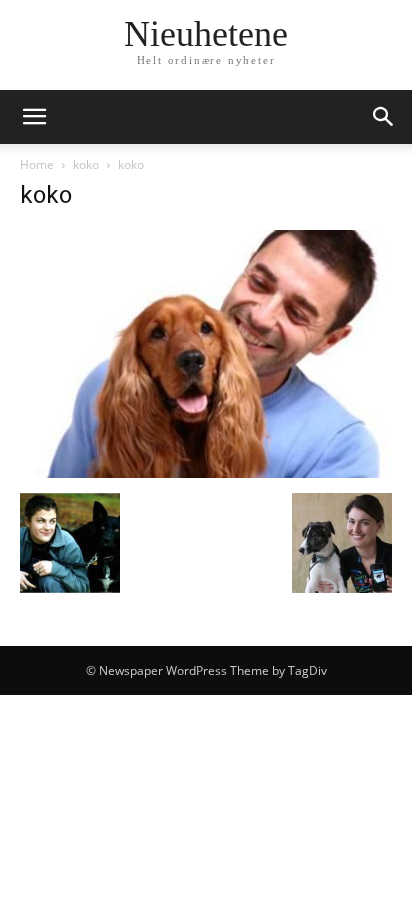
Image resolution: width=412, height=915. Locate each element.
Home (37, 164)
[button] (34, 117)
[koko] (206, 472)
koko (86, 164)
